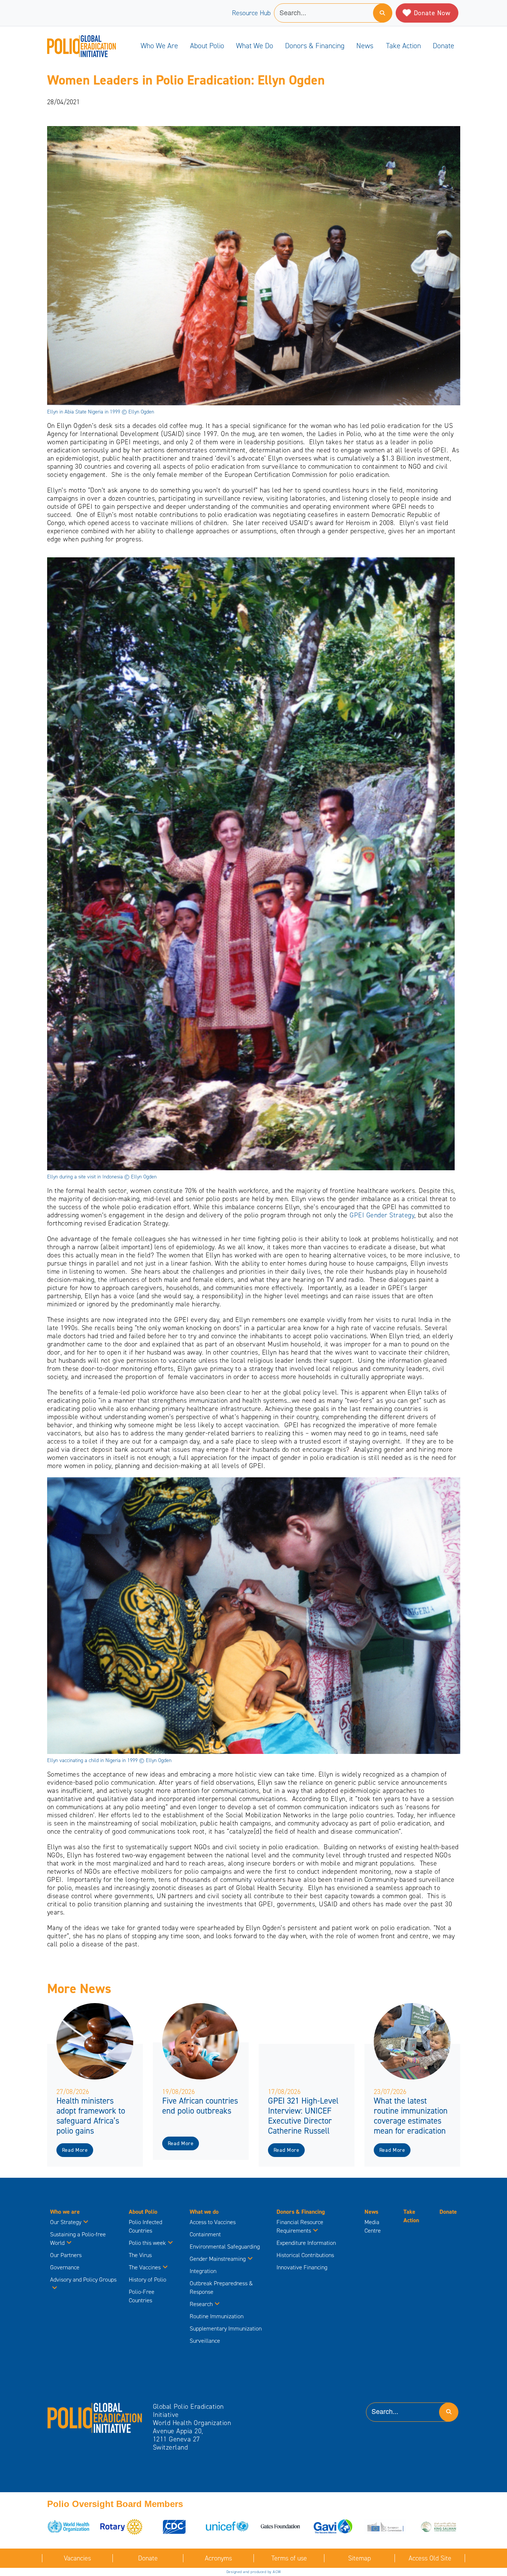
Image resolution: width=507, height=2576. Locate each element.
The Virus (140, 2255)
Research (201, 2304)
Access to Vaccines (213, 2222)
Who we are (159, 46)
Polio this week (147, 2243)
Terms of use (289, 2558)
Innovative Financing (302, 2267)
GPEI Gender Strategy (382, 1215)
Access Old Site (430, 2558)
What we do (255, 46)
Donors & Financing (315, 46)
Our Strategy (66, 2222)
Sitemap (359, 2558)
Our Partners (66, 2255)
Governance (65, 2267)
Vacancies (77, 2558)
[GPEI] (95, 2417)
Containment (205, 2234)
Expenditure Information (306, 2243)
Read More (75, 2150)
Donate (444, 46)
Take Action (403, 46)
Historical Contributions (305, 2255)
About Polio (207, 46)
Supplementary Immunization (226, 2328)
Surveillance (205, 2341)
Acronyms (218, 2558)
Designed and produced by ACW (254, 2572)
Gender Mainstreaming (218, 2259)
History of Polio (148, 2280)
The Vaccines (145, 2267)
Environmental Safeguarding (225, 2247)
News (365, 46)
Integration (203, 2271)
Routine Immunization (217, 2316)
